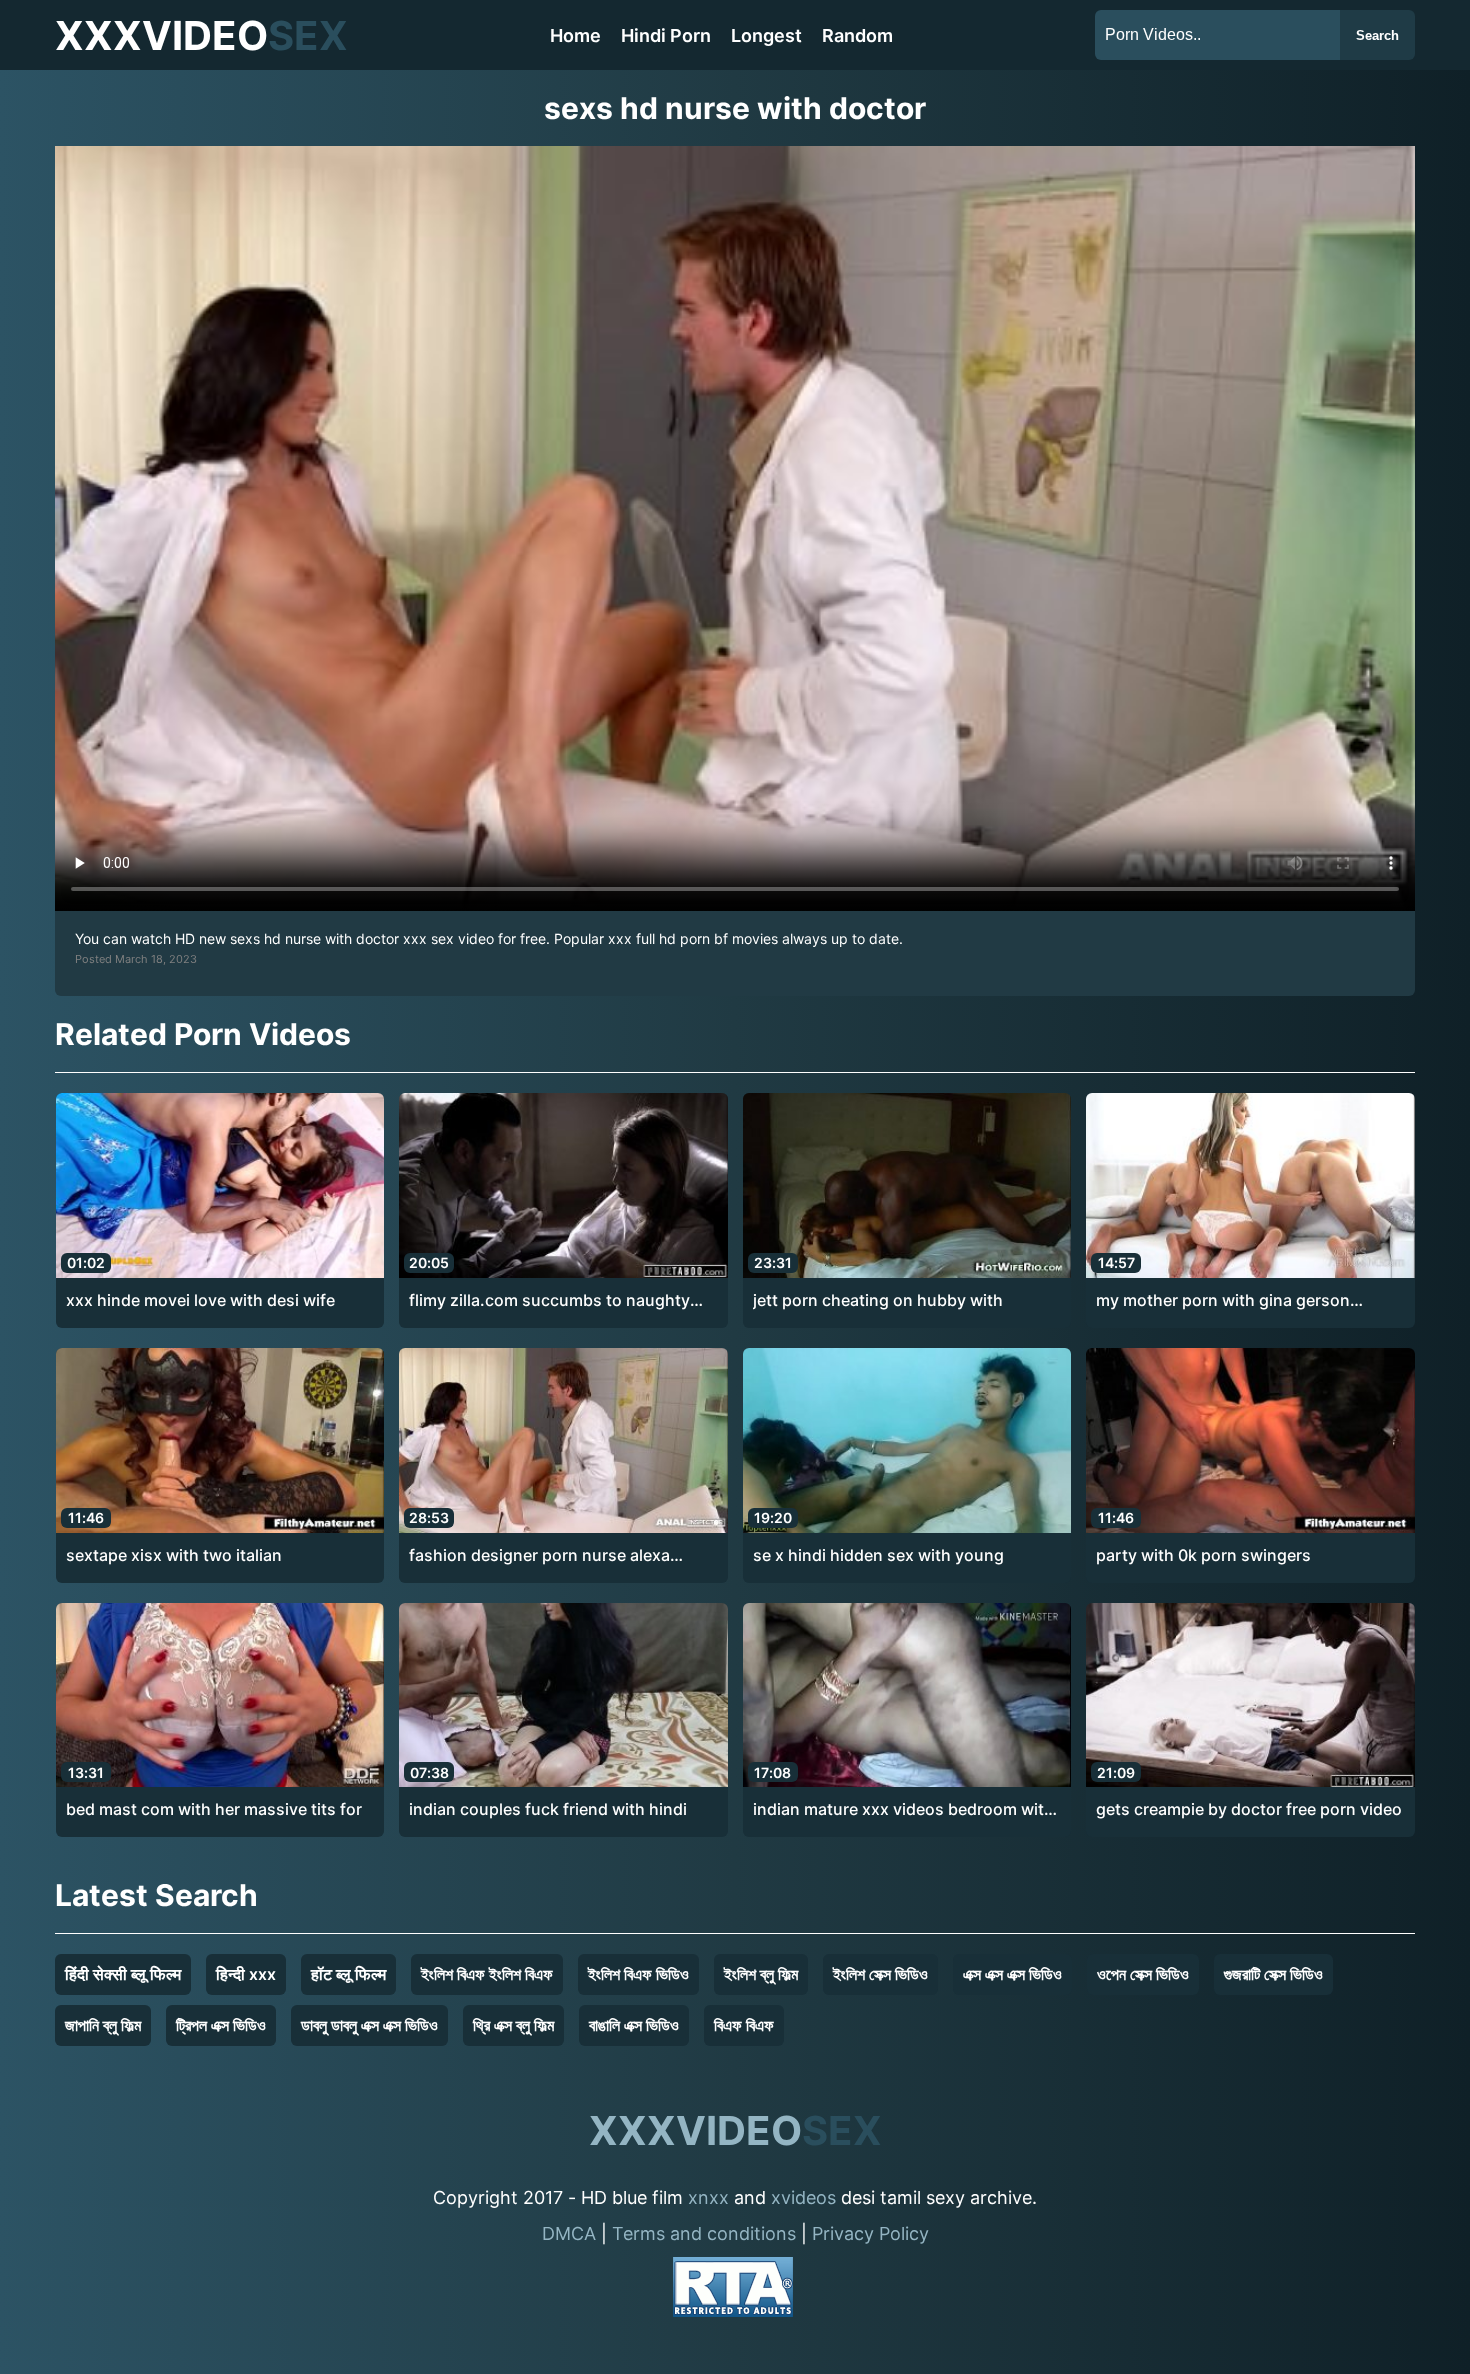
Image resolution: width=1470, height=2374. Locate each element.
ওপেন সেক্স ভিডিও (1143, 1974)
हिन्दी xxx (246, 1974)
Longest (766, 35)
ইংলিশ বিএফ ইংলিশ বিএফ (487, 1974)
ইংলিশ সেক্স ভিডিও (880, 1974)
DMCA (569, 2233)
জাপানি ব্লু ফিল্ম (103, 2025)
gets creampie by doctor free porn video (1249, 1809)
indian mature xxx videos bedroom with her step (903, 1810)
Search (1377, 35)
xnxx (708, 2197)
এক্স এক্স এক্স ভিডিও (1012, 1974)
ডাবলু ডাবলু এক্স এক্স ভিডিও (369, 2025)
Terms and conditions (704, 2233)
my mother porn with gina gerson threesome (1223, 1301)
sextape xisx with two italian (174, 1555)
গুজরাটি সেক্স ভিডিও (1273, 1974)
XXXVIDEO (201, 35)
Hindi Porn (666, 35)
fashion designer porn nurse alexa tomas (539, 1556)
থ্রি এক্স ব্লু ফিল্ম (513, 2025)
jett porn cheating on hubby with (878, 1300)
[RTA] (733, 2290)
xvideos (803, 2197)
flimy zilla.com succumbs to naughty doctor (549, 1301)
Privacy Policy (870, 2233)
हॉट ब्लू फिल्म (348, 1974)
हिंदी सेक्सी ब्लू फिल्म (123, 1974)
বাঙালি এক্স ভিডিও (634, 2025)
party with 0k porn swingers (1203, 1555)
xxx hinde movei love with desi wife (200, 1300)
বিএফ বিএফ (744, 2025)
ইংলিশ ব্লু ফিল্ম (761, 1974)
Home (575, 35)
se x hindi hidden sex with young (878, 1555)
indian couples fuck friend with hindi (548, 1809)
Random (857, 35)
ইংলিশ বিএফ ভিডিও (638, 1974)
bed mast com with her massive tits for (214, 1809)
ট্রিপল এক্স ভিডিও (221, 2025)
